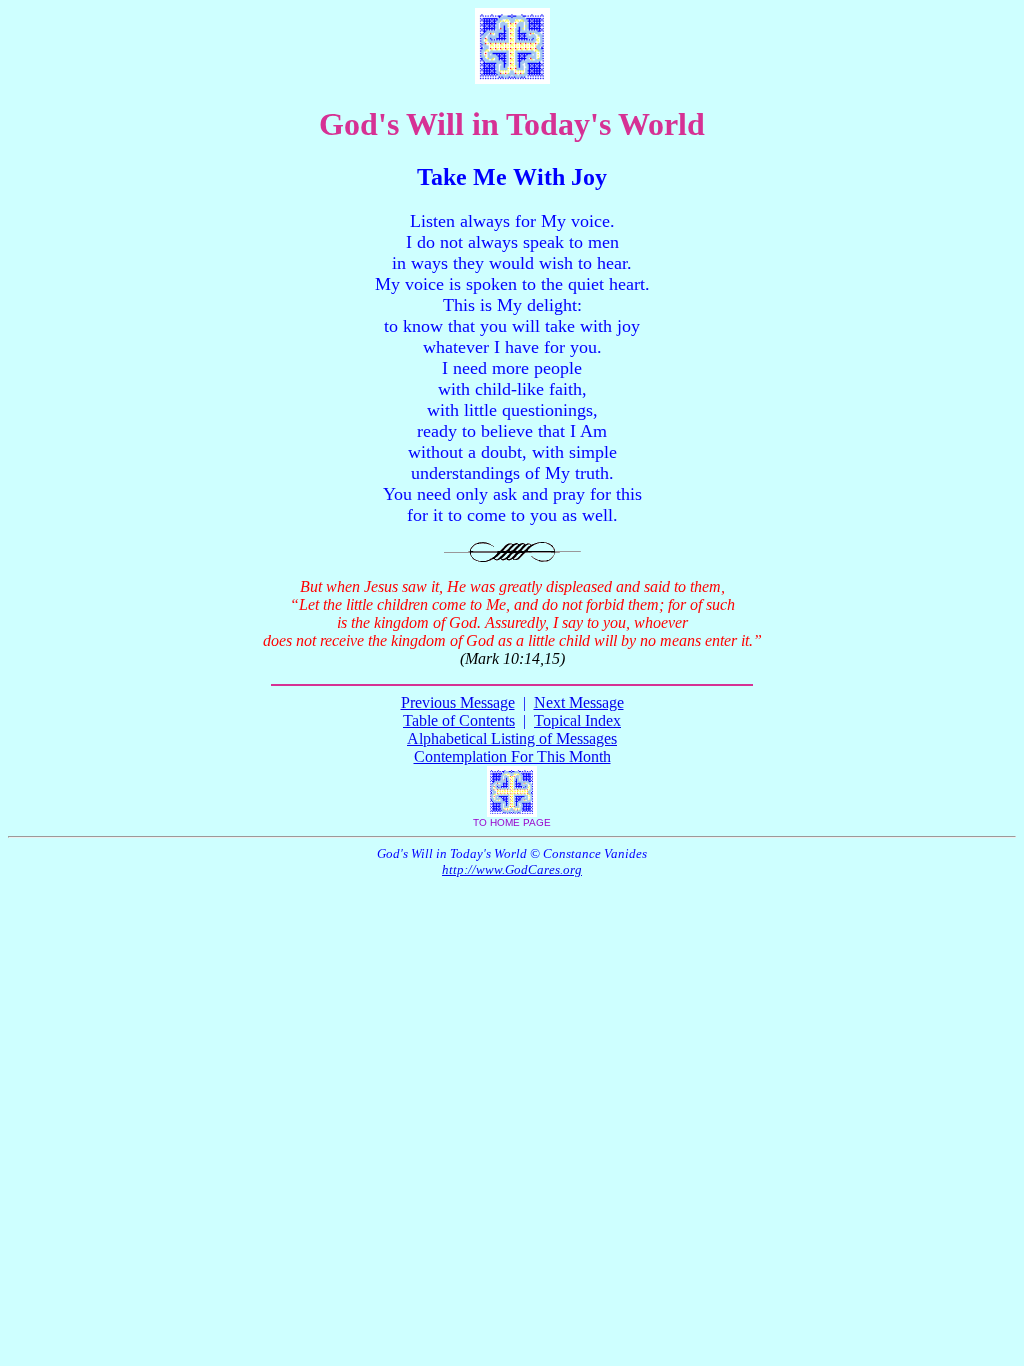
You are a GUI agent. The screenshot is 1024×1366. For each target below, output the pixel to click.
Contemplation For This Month (512, 756)
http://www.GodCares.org (512, 869)
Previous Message (458, 702)
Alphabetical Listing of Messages (512, 738)
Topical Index (577, 720)
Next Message (579, 702)
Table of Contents (459, 720)
